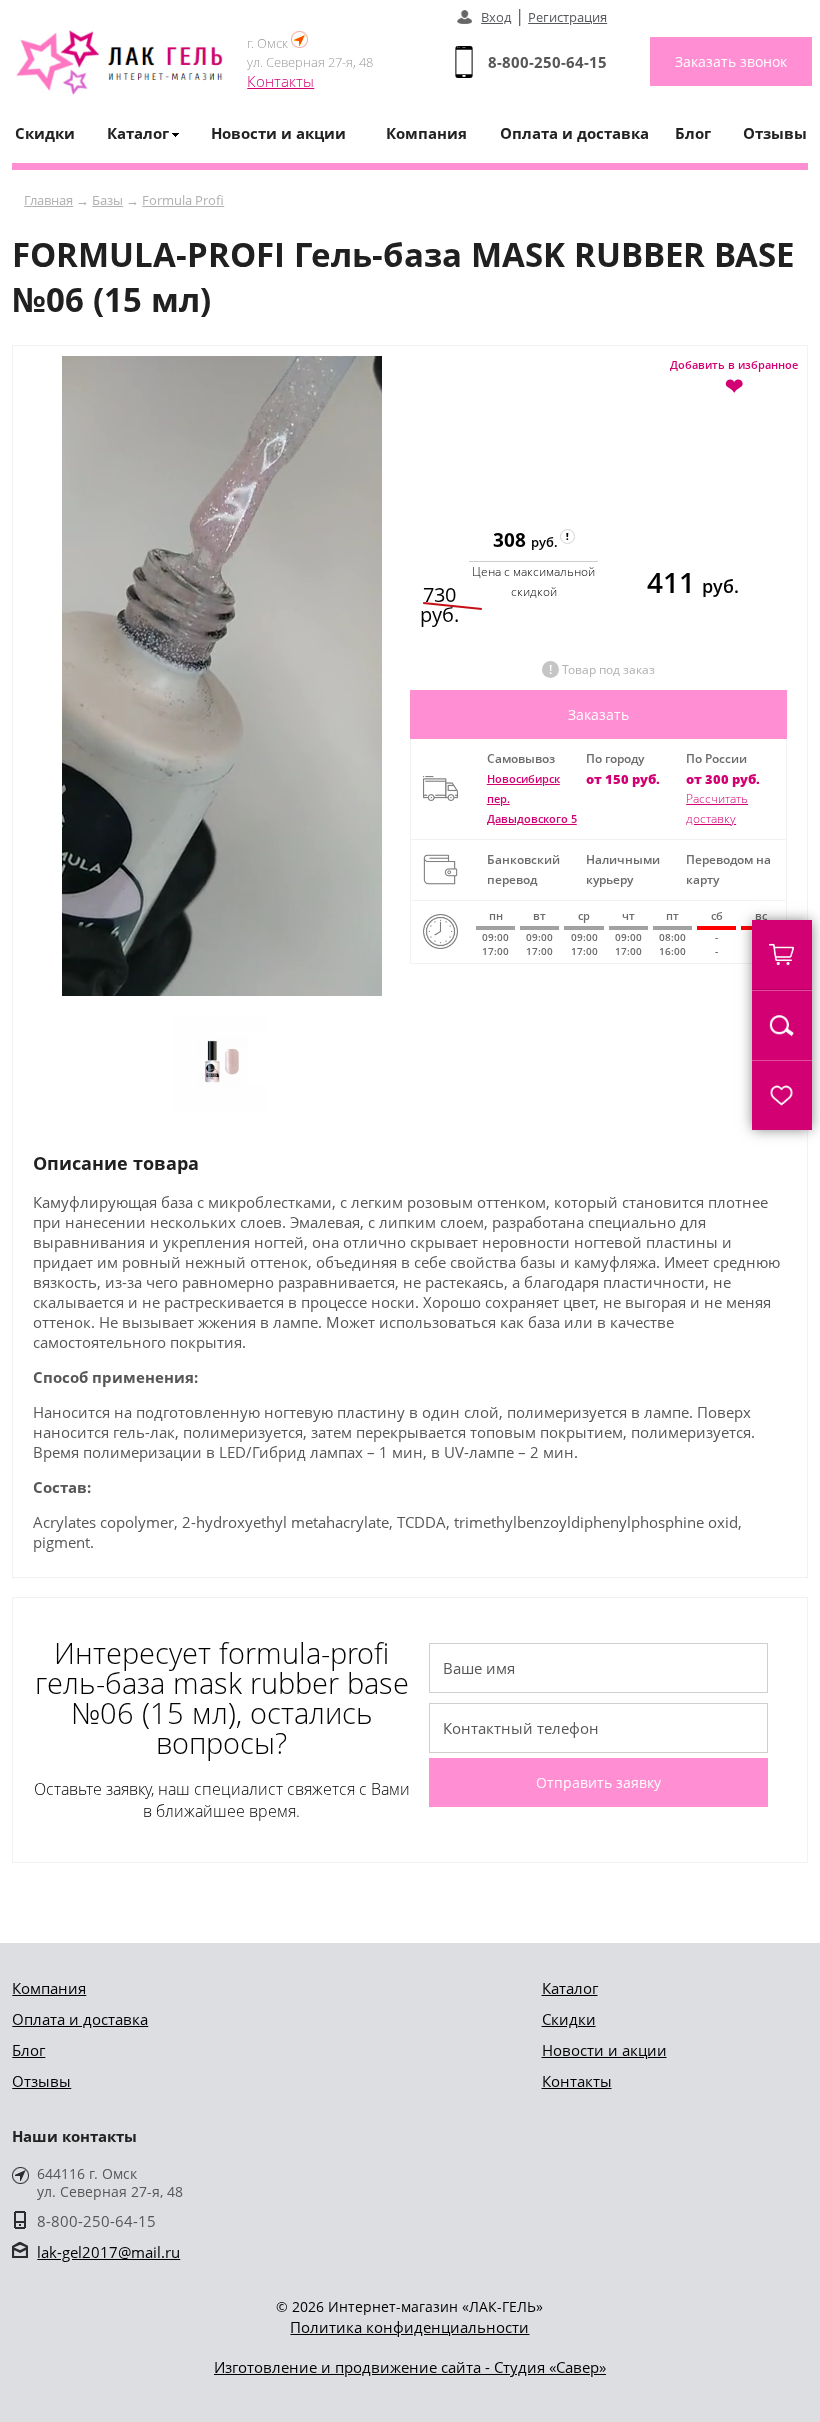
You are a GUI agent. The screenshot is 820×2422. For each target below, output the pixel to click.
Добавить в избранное (734, 376)
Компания (426, 133)
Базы (107, 200)
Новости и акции (278, 133)
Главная (48, 200)
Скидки (45, 133)
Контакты (280, 81)
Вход (496, 17)
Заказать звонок (731, 61)
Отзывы (775, 133)
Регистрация (567, 17)
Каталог (570, 1988)
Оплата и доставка (574, 133)
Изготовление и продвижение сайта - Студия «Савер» (410, 2367)
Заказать (598, 714)
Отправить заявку (598, 1782)
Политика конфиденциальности (409, 2327)
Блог (693, 133)
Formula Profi (183, 200)
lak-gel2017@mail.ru (108, 2252)
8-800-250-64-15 (547, 62)
